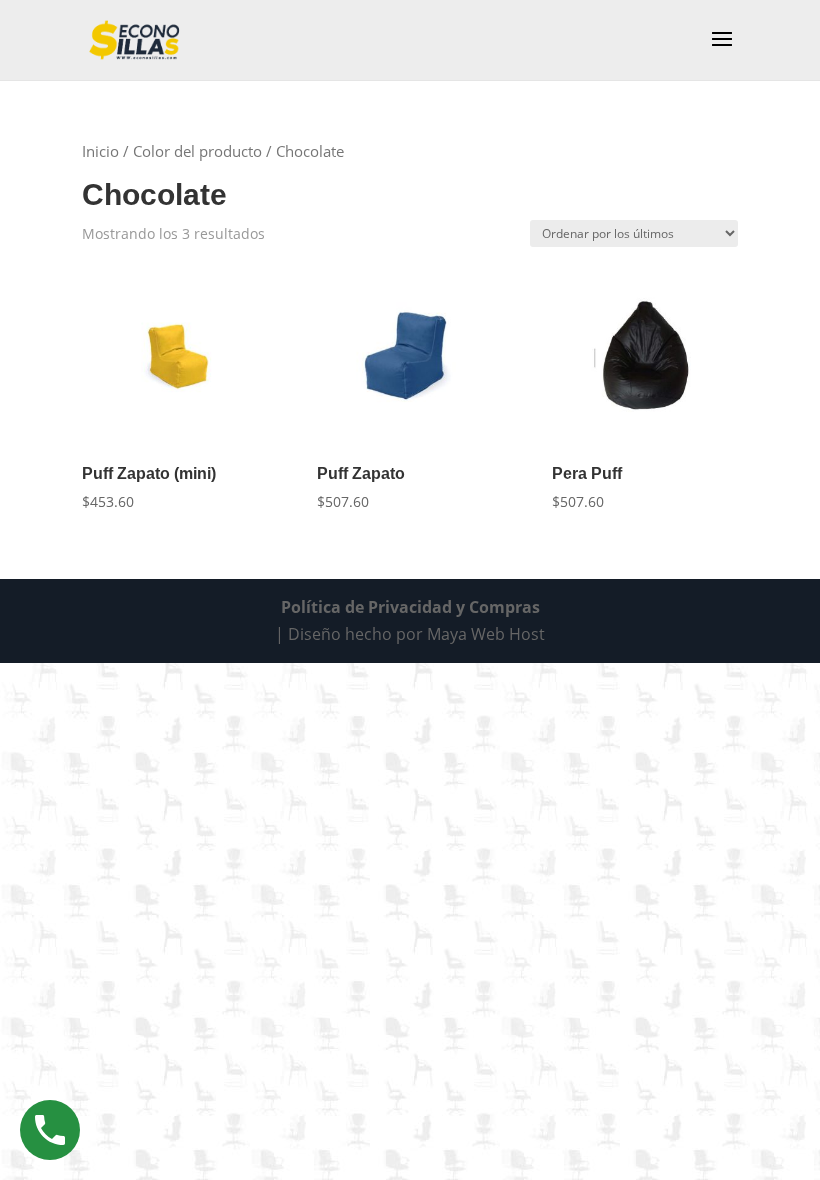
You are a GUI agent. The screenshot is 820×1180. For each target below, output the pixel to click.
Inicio (100, 151)
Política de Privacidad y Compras (410, 607)
